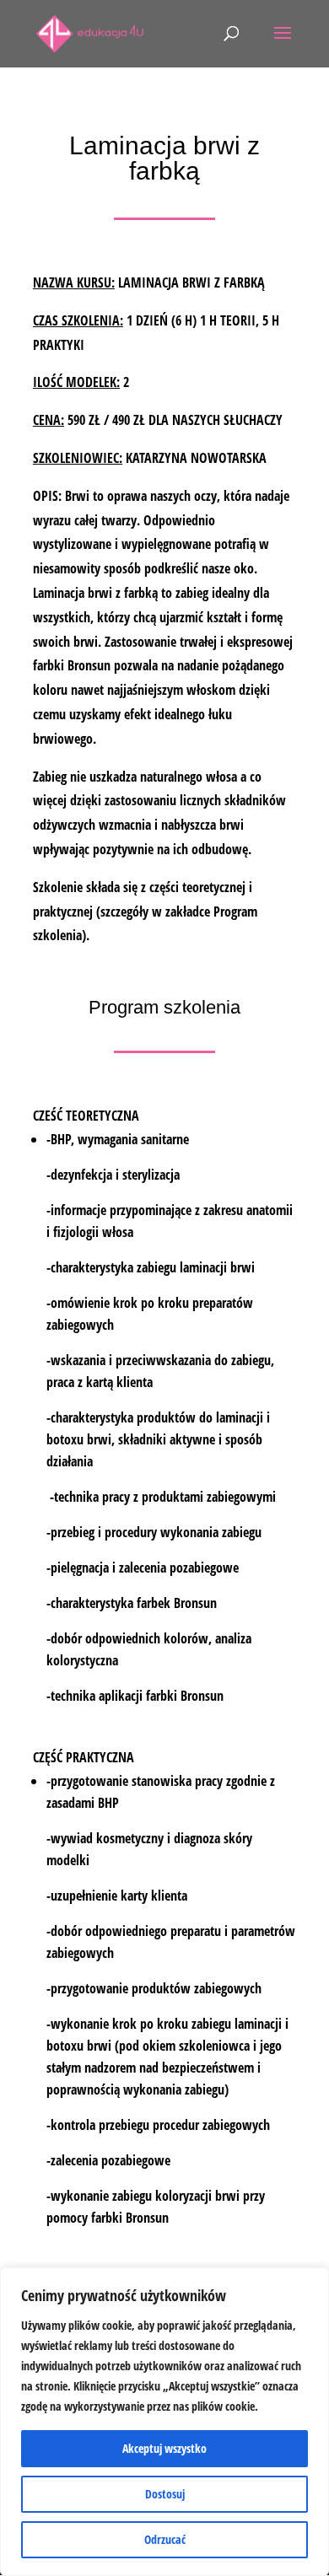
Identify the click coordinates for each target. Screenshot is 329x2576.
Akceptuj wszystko (164, 2448)
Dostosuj (165, 2494)
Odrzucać (165, 2539)
